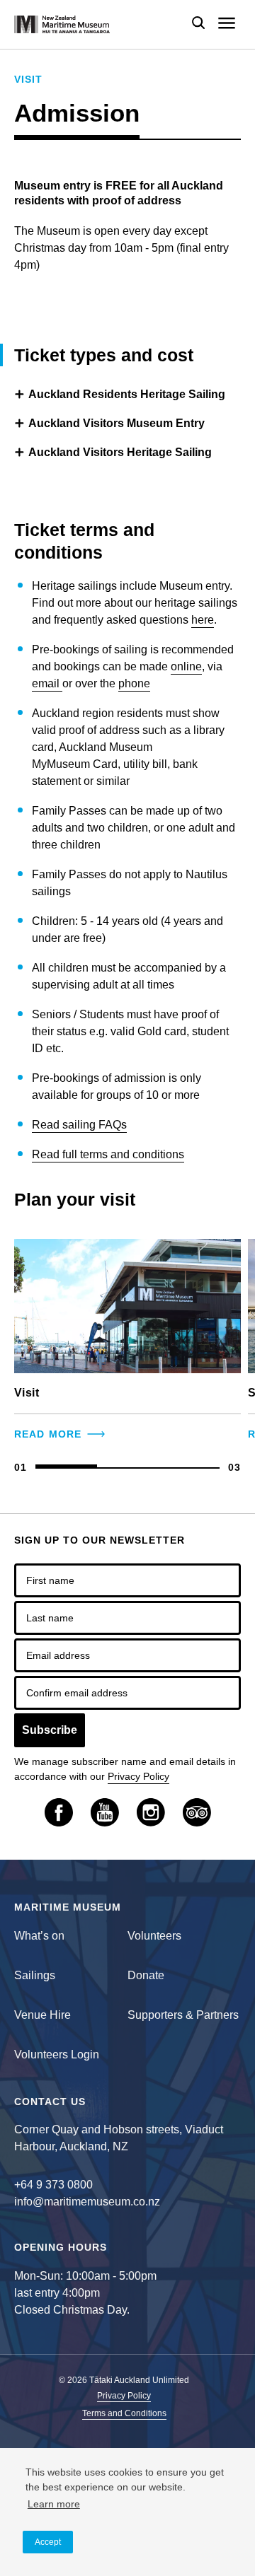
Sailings (35, 1975)
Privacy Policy (138, 1776)
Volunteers (154, 1936)
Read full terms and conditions (108, 1154)
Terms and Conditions (124, 2414)
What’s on (39, 1936)
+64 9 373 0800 (53, 2185)
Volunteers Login (57, 2055)
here (203, 620)
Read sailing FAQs (79, 1125)
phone (134, 683)
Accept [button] (48, 2542)
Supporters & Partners (183, 2015)
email (47, 683)
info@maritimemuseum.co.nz (87, 2202)
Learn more (54, 2504)
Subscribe (50, 1730)
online (186, 666)
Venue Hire (42, 2015)
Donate (146, 1975)
